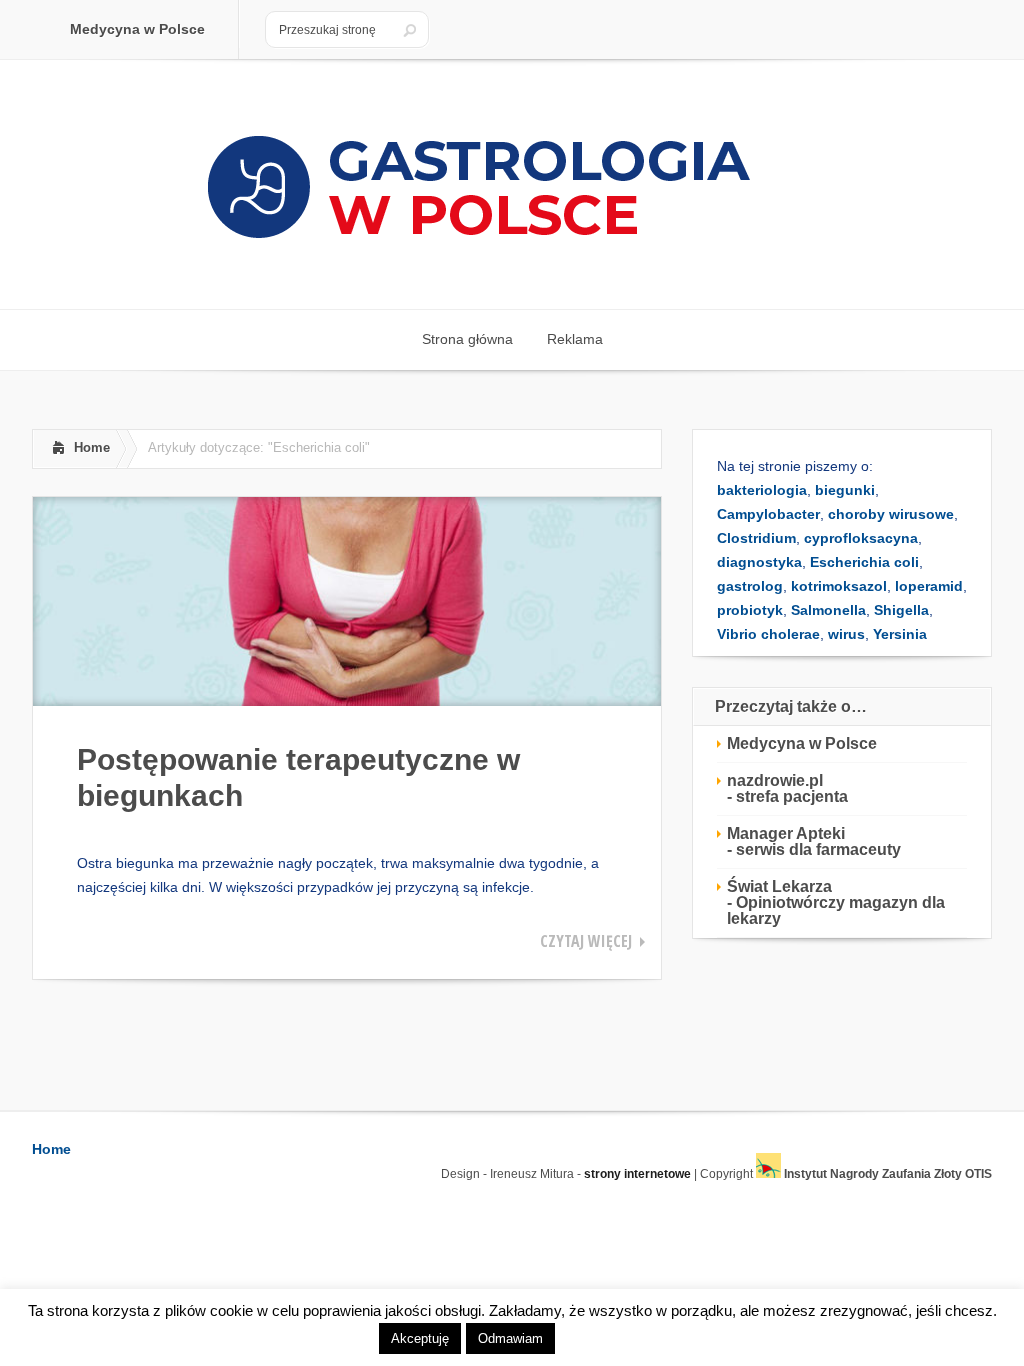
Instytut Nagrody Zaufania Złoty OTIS (886, 1174)
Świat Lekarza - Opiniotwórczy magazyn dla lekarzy (836, 902)
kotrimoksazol (839, 586)
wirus (846, 634)
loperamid (929, 586)
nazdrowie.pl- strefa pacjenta (787, 788)
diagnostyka (759, 562)
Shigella (901, 610)
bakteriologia (762, 490)
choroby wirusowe (891, 514)
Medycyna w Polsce (802, 743)
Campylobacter (768, 514)
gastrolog (750, 586)
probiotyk (750, 610)
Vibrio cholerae (768, 634)
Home (92, 447)
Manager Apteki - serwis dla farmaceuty (814, 841)
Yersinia (900, 634)
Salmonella (828, 610)
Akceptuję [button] (420, 1338)
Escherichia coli (864, 562)
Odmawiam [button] (510, 1338)
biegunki (845, 490)
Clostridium (756, 538)
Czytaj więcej (586, 941)
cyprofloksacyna (861, 538)
